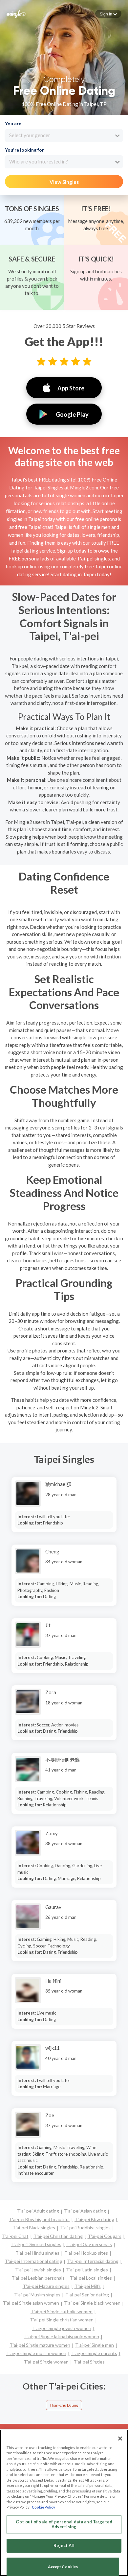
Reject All (64, 2545)
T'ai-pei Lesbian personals (38, 2278)
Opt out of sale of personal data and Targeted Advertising (64, 2524)
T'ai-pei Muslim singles (37, 2295)
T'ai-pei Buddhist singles (85, 2228)
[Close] (120, 2439)
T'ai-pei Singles (89, 2362)
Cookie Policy (43, 2507)
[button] (108, 14)
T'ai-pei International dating (33, 2261)
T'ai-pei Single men (95, 2345)
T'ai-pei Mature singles (46, 2286)
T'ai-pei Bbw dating (94, 2219)
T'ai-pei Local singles (91, 2278)
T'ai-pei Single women (46, 2362)
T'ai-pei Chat (15, 2236)
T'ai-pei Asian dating (85, 2211)
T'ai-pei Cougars (105, 2236)
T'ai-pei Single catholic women (62, 2311)
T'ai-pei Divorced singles (36, 2244)
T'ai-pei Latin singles (87, 2270)
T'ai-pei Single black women (92, 2303)
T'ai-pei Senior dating (87, 2295)
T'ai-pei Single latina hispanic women (62, 2336)
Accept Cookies (63, 2567)
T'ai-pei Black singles (34, 2228)
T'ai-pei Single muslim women (36, 2353)
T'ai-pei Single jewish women (62, 2328)
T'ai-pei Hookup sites (86, 2253)
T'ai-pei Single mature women (40, 2345)
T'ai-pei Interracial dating (93, 2261)
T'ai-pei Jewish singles (38, 2270)
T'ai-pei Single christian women (62, 2320)
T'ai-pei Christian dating (58, 2236)
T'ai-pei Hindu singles (37, 2253)
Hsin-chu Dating (64, 2405)
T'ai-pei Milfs (88, 2286)
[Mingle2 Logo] (16, 13)
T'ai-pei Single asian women (31, 2303)
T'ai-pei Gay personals (89, 2244)
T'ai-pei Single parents (94, 2353)
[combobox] (64, 136)
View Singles (64, 182)
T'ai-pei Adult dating (38, 2211)
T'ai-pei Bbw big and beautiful (39, 2219)
